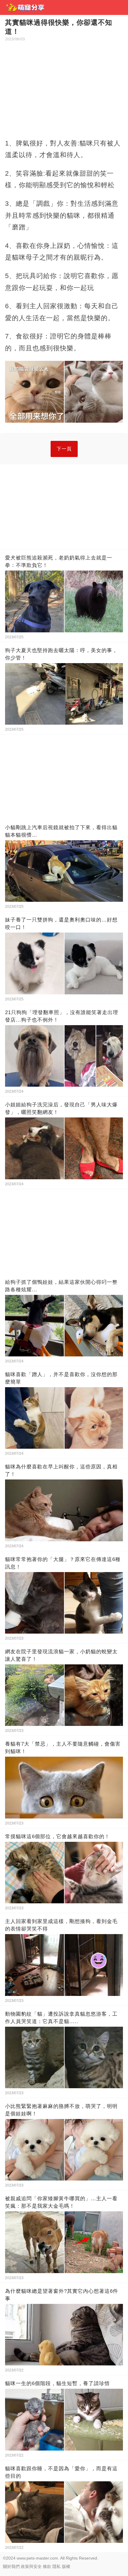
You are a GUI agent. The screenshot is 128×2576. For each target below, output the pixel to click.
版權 (66, 2566)
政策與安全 (31, 2566)
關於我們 (11, 2566)
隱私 (57, 2566)
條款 (47, 2566)
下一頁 (64, 449)
